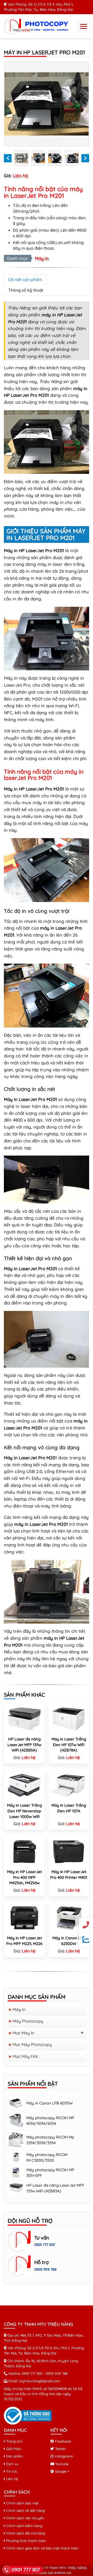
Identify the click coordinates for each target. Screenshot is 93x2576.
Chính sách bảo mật (22, 2503)
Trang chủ (14, 2441)
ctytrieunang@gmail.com (40, 2381)
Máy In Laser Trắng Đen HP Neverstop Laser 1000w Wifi (24, 1811)
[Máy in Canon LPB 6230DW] (69, 1917)
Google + (62, 2471)
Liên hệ (12, 2479)
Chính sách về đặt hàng (25, 2510)
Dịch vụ (12, 2464)
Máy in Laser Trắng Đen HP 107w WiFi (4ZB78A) (69, 1745)
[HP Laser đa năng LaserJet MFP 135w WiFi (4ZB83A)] (24, 1718)
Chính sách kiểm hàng (24, 2526)
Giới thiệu (13, 2449)
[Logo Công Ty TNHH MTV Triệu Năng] (37, 26)
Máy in (42, 258)
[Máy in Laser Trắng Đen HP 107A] (69, 1784)
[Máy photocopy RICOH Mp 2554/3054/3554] (16, 2125)
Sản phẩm (14, 2456)
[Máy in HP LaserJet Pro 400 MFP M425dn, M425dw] (24, 1851)
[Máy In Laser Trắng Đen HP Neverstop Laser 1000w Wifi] (24, 1784)
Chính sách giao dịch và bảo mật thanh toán (42, 2548)
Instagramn (63, 2456)
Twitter (60, 2449)
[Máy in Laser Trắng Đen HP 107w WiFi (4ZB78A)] (69, 1718)
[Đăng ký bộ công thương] (28, 2415)
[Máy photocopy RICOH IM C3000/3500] (16, 2143)
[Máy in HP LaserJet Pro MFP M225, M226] (24, 1917)
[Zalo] (86, 1939)
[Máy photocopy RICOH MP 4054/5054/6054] (16, 2106)
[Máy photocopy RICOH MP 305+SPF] (16, 2158)
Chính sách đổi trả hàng (25, 2533)
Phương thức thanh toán (26, 2541)
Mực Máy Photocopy (32, 2044)
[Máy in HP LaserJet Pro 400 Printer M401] (69, 1851)
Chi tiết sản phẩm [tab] (25, 280)
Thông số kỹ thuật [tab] (26, 290)
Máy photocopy (28, 2021)
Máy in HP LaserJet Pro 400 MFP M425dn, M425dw (24, 1877)
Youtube (61, 2464)
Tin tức (11, 2471)
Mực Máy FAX (25, 2056)
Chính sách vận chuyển (25, 2518)
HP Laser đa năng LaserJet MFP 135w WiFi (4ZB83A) (24, 1745)
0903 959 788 (45, 2269)
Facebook (63, 2441)
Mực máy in (23, 2033)
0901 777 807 (45, 2245)
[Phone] (86, 1925)
